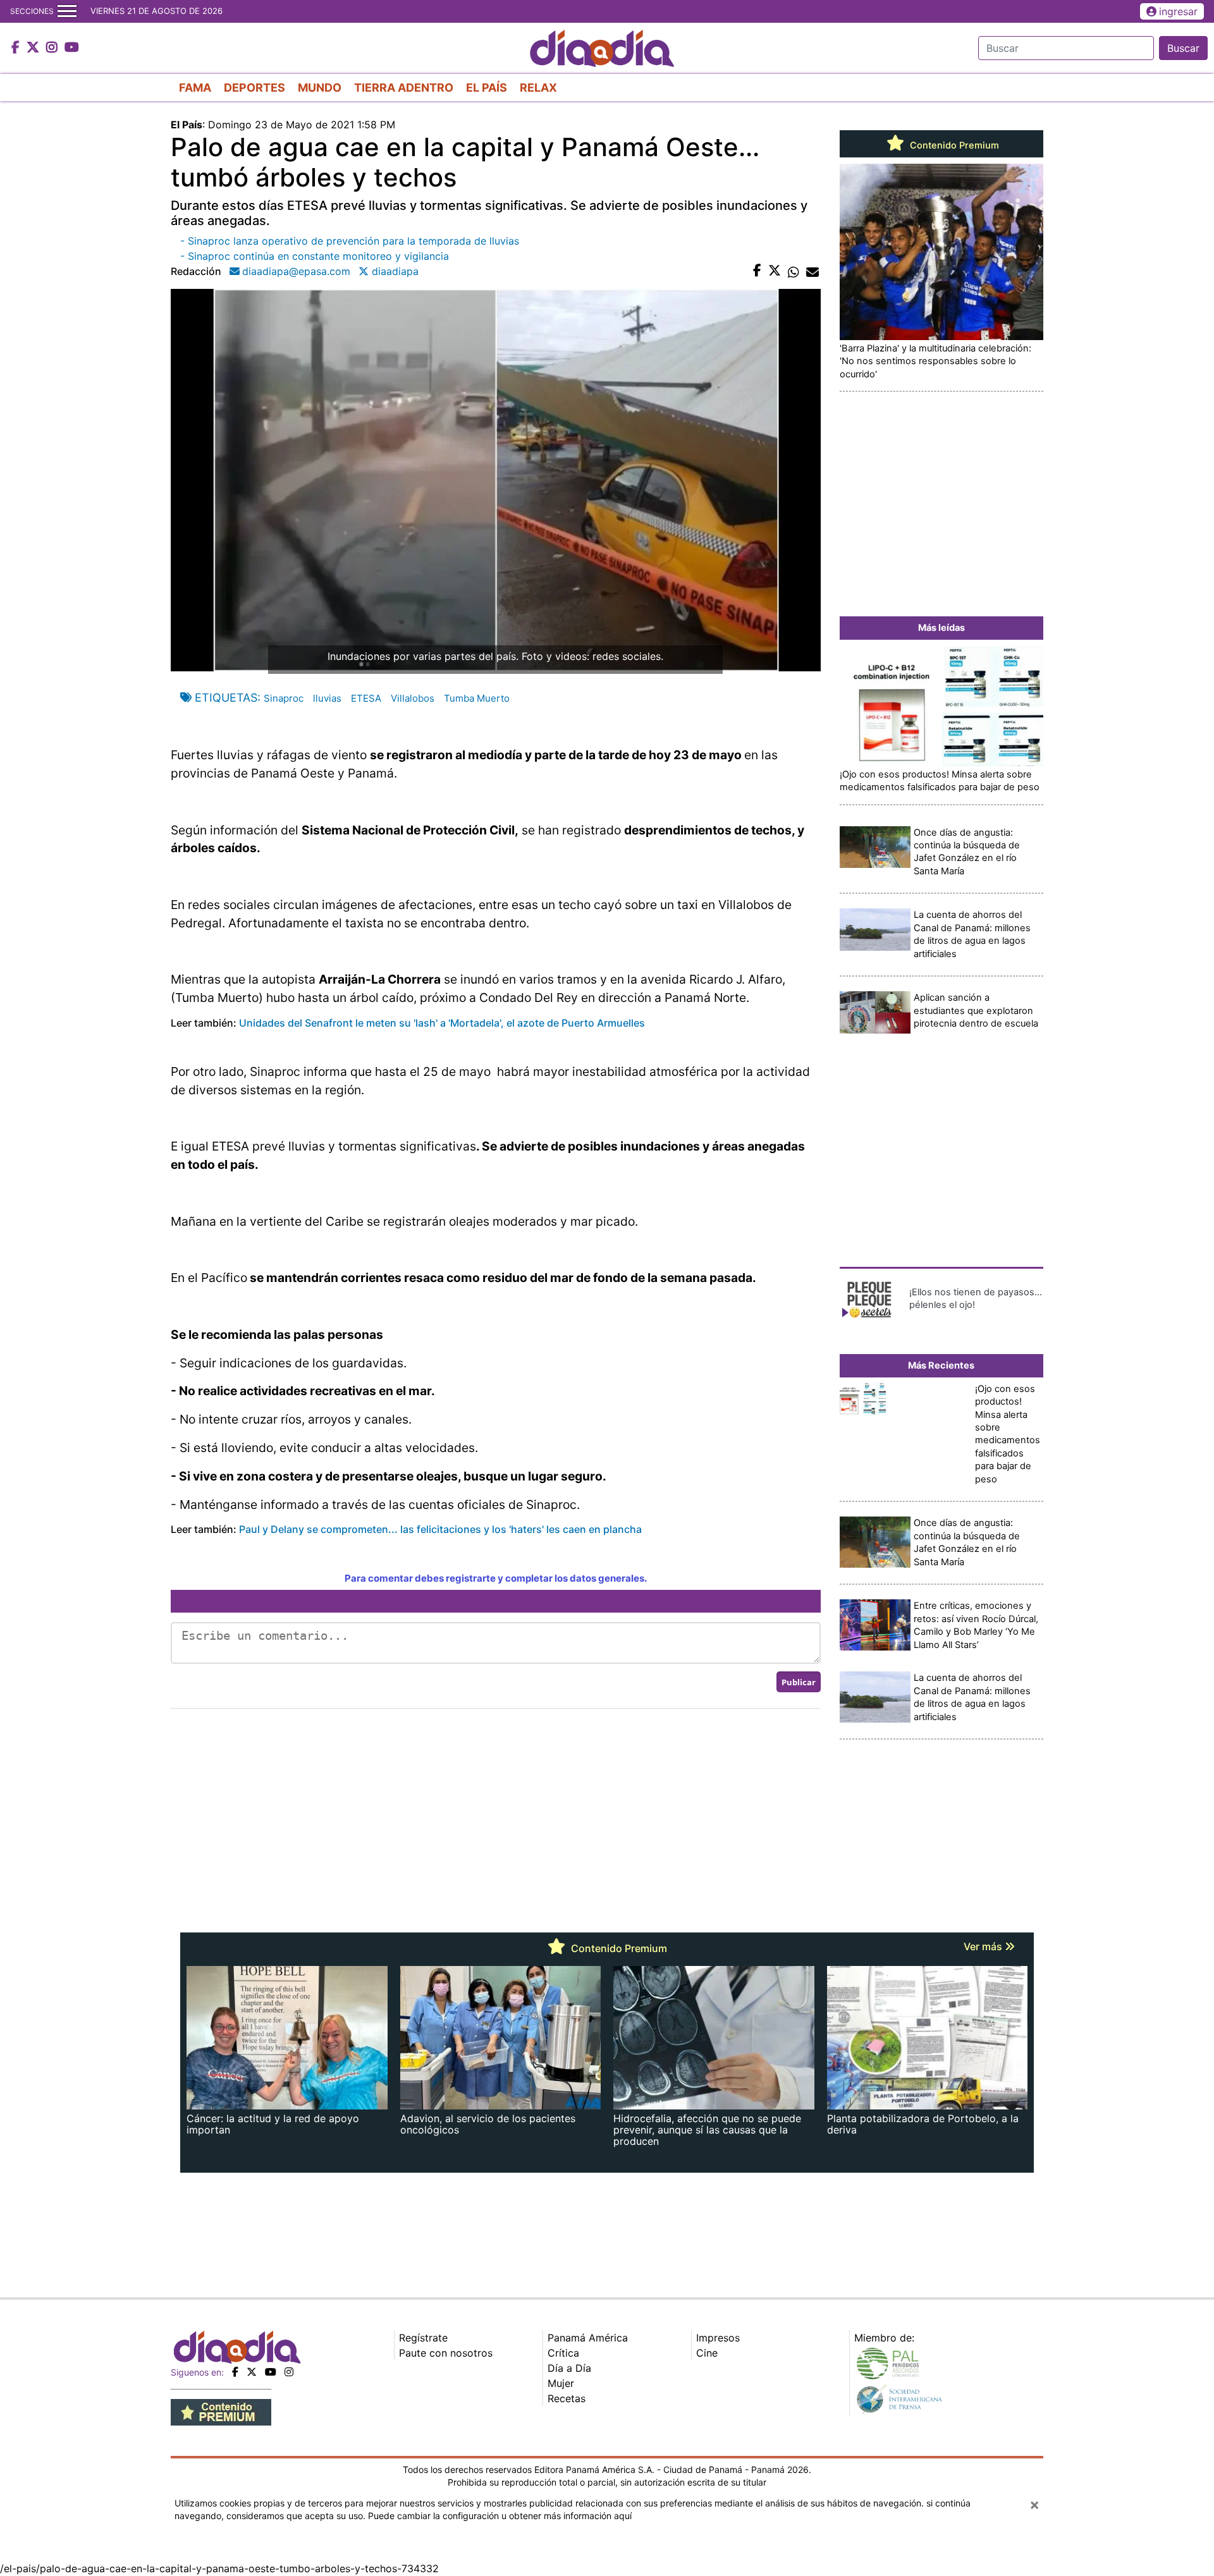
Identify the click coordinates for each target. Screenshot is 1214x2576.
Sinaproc (284, 698)
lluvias (327, 698)
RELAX (538, 88)
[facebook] (235, 2372)
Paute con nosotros (446, 2353)
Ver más (984, 1946)
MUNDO (320, 88)
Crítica (563, 2353)
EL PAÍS (487, 88)
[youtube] (271, 2372)
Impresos (718, 2338)
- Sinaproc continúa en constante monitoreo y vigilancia (315, 256)
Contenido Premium (953, 145)
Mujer (561, 2383)
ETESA (366, 698)
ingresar (1178, 11)
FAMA (195, 88)
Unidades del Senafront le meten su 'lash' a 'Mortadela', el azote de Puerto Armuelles (442, 1023)
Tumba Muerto (477, 698)
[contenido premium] (221, 2412)
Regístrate (423, 2338)
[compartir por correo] (812, 271)
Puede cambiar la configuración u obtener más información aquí (500, 2516)
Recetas (567, 2398)
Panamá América (588, 2338)
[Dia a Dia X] (34, 48)
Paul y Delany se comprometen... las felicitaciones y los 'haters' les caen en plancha (440, 1529)
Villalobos (413, 698)
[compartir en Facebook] (757, 271)
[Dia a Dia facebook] (17, 48)
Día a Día (569, 2368)
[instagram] (289, 2372)
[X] (252, 2372)
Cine (707, 2353)
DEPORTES (254, 88)
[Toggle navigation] (67, 11)
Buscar (1183, 48)
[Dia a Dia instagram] (53, 48)
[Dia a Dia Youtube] (72, 48)
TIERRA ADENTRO (404, 88)
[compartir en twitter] (775, 271)
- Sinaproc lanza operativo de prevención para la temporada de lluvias (350, 241)
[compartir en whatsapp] (794, 271)
